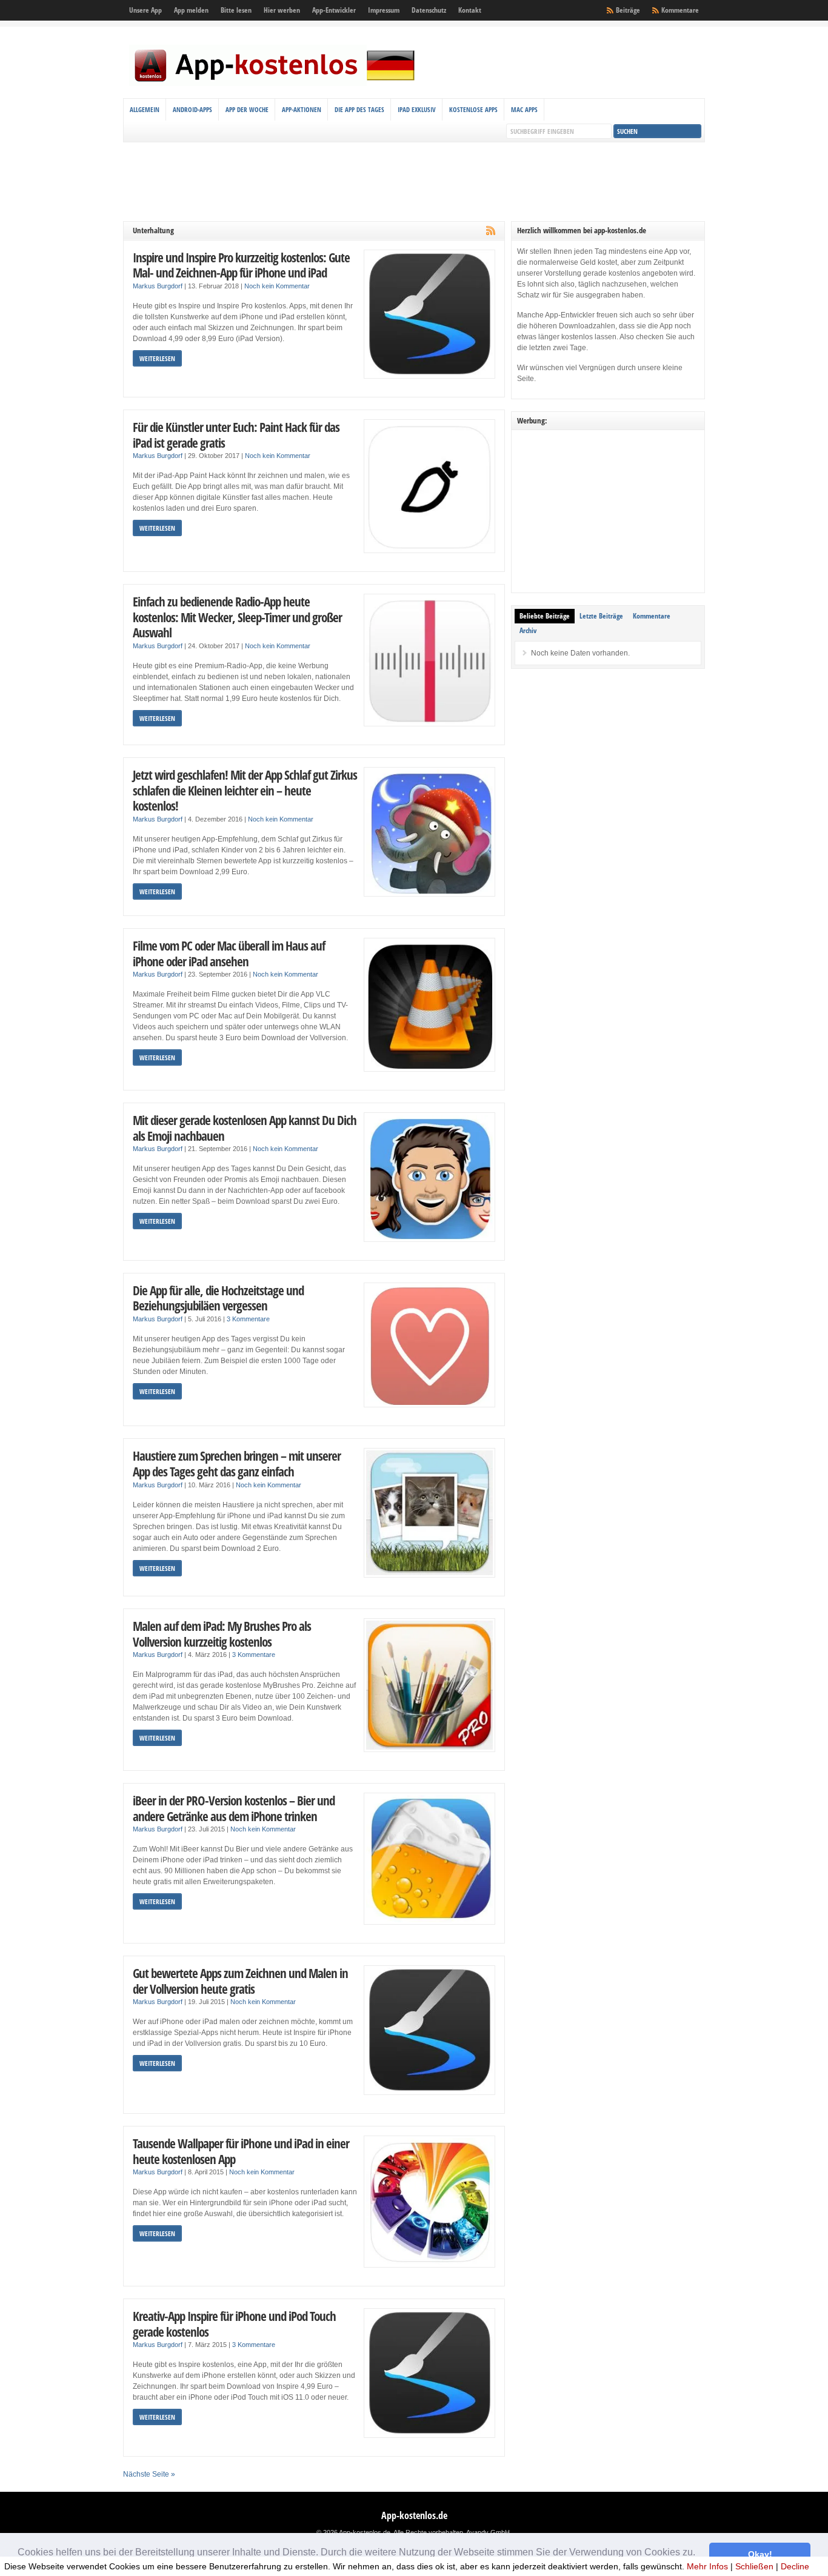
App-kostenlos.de (414, 2515)
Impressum (384, 10)
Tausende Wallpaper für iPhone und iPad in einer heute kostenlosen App (241, 2151)
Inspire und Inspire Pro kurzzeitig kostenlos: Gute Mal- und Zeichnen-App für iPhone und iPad (241, 265)
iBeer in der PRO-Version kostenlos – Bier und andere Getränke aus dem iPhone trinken (234, 1808)
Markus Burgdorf (158, 286)
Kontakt (470, 10)
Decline (795, 2566)
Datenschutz (429, 10)
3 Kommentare (248, 1319)
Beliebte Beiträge (545, 616)
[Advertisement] (414, 182)
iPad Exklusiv (417, 109)
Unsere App (145, 10)
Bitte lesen (236, 10)
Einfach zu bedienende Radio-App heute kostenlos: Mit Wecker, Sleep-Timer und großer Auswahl (237, 617)
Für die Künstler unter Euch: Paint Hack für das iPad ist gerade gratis (236, 435)
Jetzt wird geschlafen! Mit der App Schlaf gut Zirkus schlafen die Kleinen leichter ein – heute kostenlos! (245, 790)
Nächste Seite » (149, 2474)
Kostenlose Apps (473, 109)
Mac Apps (524, 109)
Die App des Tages (359, 109)
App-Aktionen (302, 109)
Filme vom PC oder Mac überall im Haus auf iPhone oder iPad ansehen (229, 953)
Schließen (754, 2566)
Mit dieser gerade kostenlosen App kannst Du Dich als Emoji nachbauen (245, 1128)
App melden (191, 10)
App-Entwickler (334, 10)
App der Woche (247, 109)
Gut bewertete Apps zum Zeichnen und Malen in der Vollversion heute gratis (240, 1981)
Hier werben (282, 10)
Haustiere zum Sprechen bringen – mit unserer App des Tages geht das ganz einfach (237, 1463)
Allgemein (145, 109)
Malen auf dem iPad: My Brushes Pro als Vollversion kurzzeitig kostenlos (222, 1634)
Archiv (528, 630)
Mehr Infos (707, 2566)
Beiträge (628, 10)
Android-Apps (192, 109)
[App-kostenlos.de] (275, 84)
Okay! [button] (760, 2554)
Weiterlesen (157, 358)
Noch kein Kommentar (277, 286)
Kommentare (680, 10)
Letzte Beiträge (601, 616)
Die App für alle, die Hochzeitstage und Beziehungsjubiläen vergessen (218, 1298)
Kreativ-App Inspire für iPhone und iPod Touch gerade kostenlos (234, 2324)
